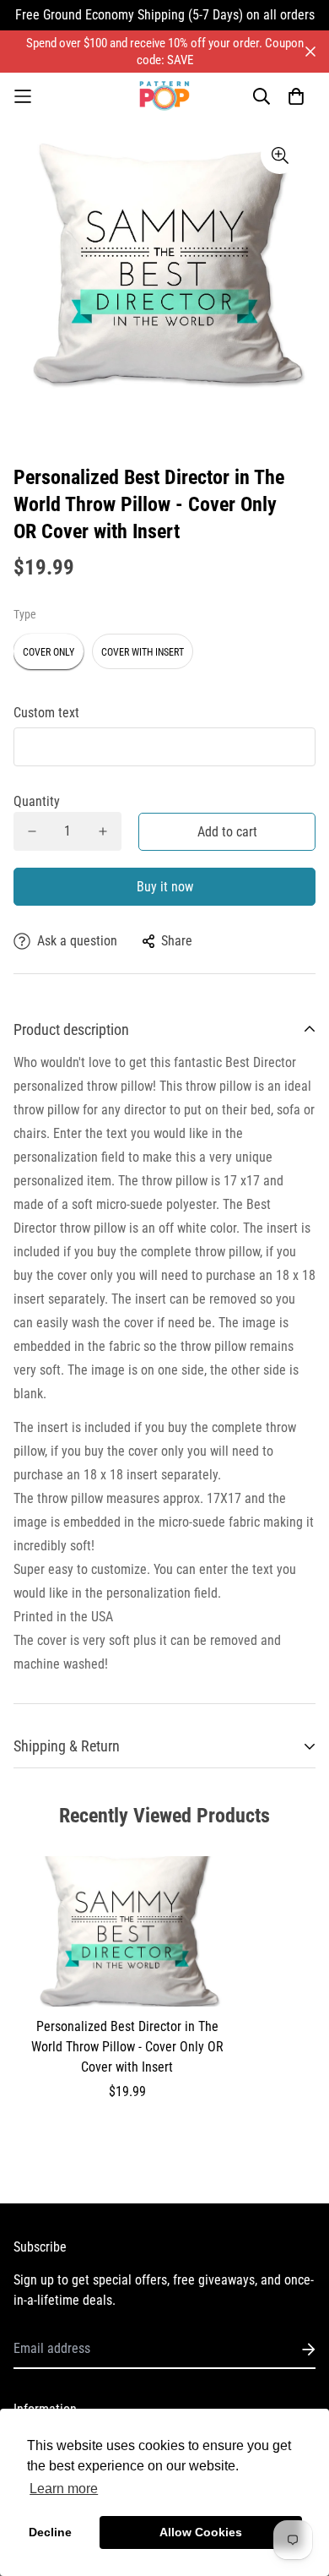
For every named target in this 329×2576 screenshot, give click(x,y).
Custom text (46, 713)
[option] (164, 270)
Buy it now (165, 887)
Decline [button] (50, 2532)
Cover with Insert (143, 652)
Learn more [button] (64, 2489)
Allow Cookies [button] (201, 2532)
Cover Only (49, 652)
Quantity (37, 801)
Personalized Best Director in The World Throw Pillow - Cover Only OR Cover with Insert (127, 2047)
